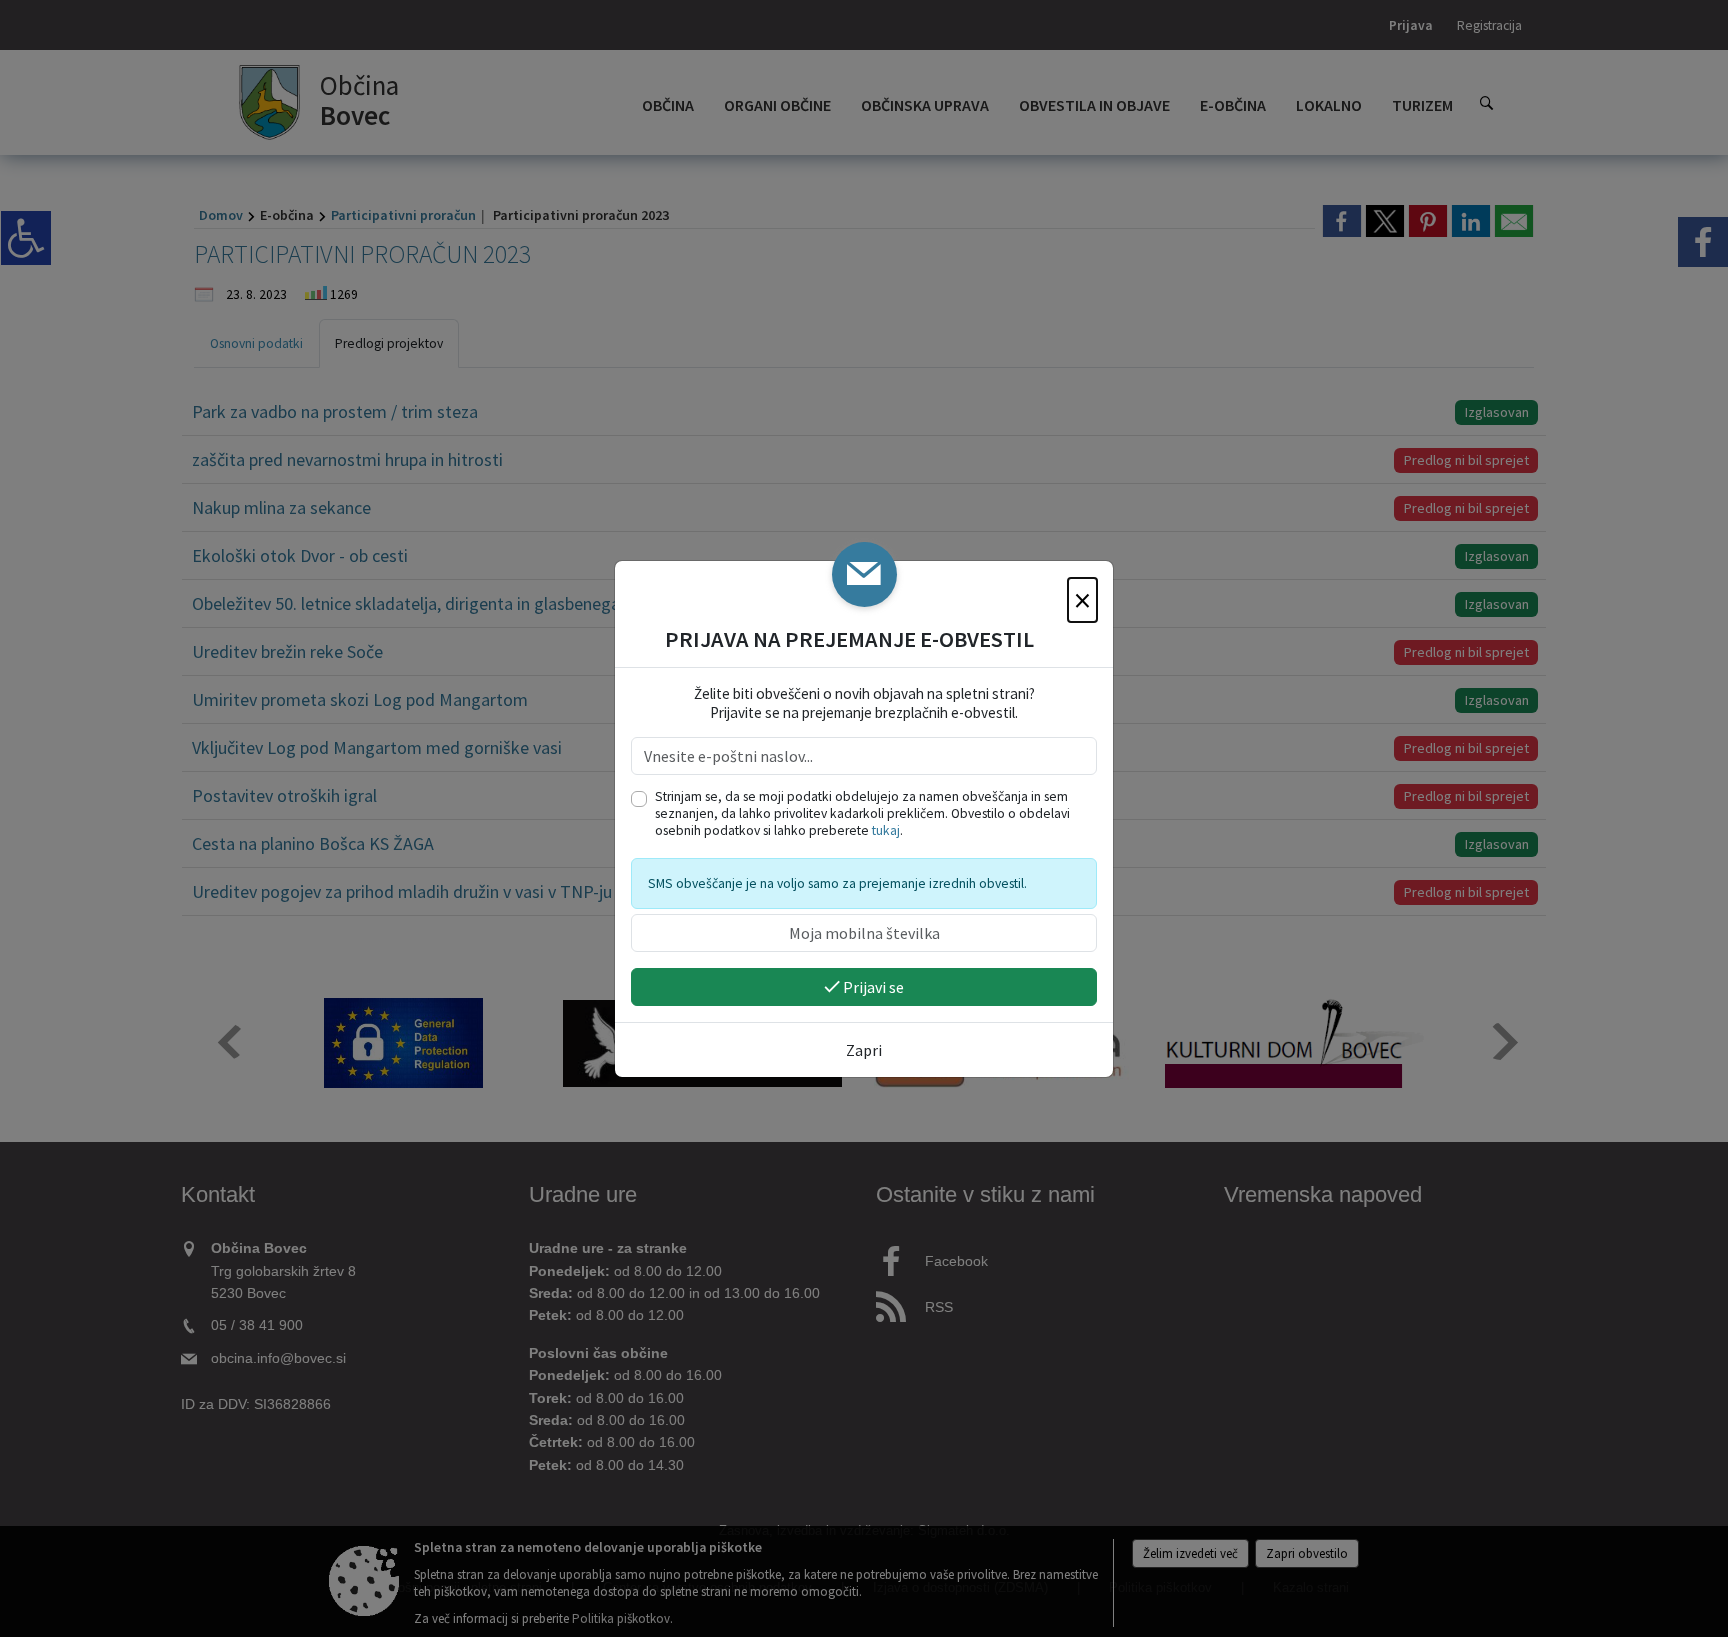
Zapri (864, 1050)
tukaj (886, 830)
